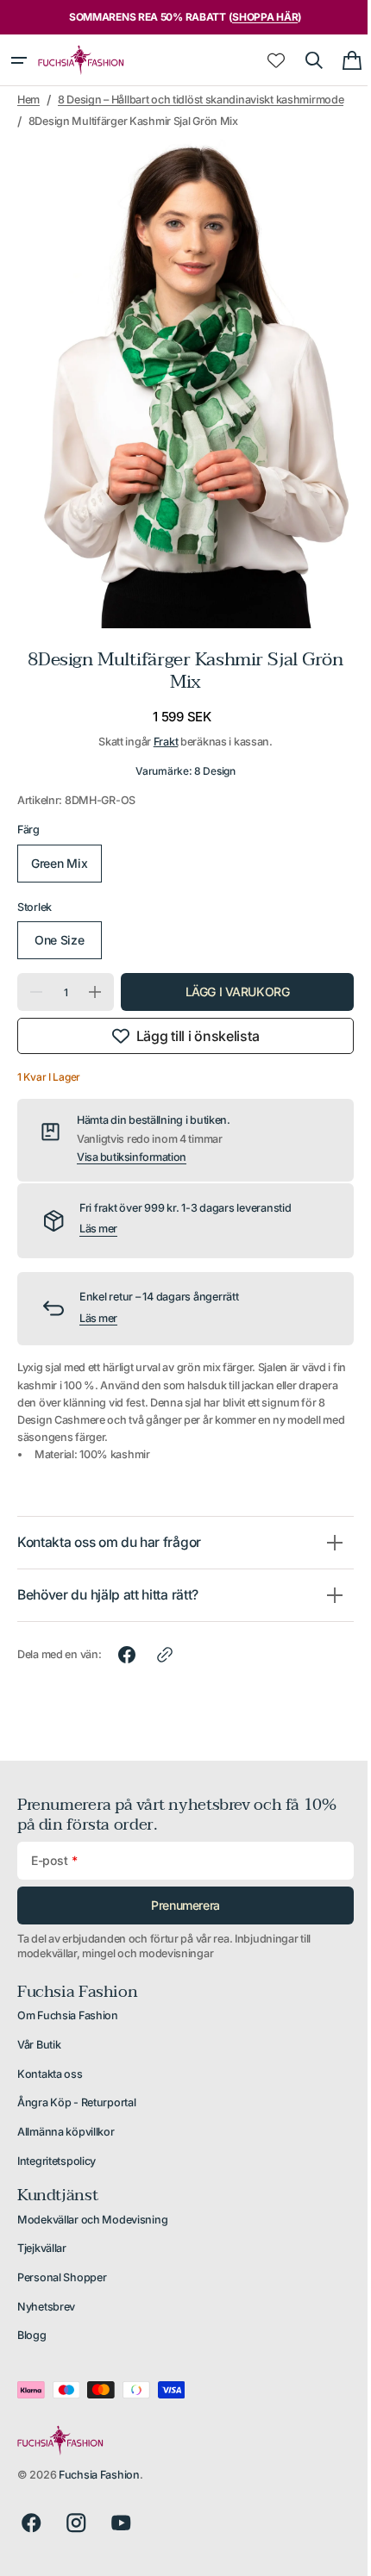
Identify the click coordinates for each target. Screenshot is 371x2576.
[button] (19, 60)
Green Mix (57, 867)
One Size (58, 944)
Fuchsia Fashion (99, 2479)
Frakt (159, 746)
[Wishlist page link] (263, 60)
